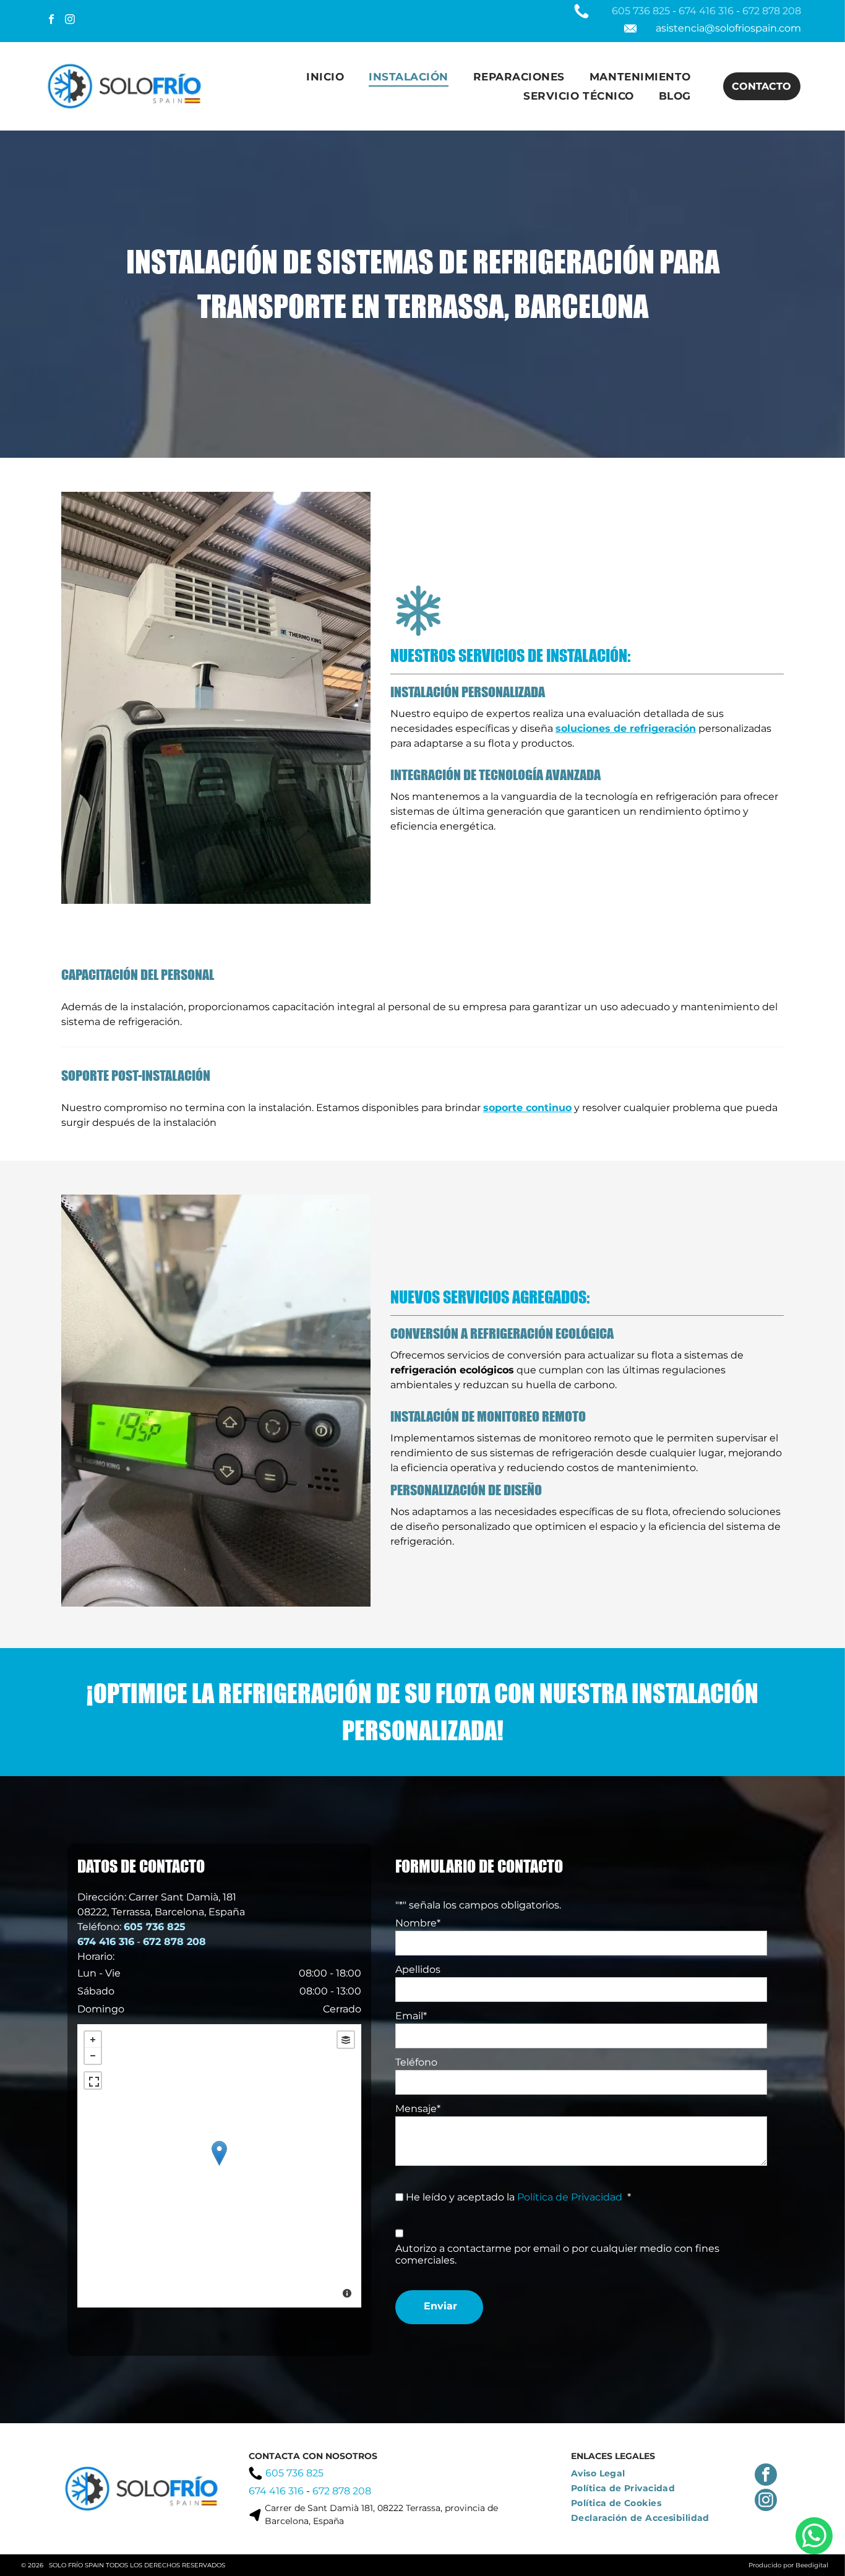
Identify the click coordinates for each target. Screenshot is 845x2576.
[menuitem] (325, 77)
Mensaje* (418, 2109)
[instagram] (70, 21)
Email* (411, 2016)
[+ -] (219, 2166)
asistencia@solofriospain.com (728, 28)
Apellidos (418, 1969)
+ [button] (93, 2040)
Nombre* (418, 1923)
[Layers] (346, 2040)
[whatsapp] (814, 2537)
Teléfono (416, 2062)
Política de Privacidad (570, 2197)
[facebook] (52, 21)
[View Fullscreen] (93, 2080)
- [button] (93, 2056)
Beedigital (812, 2565)
